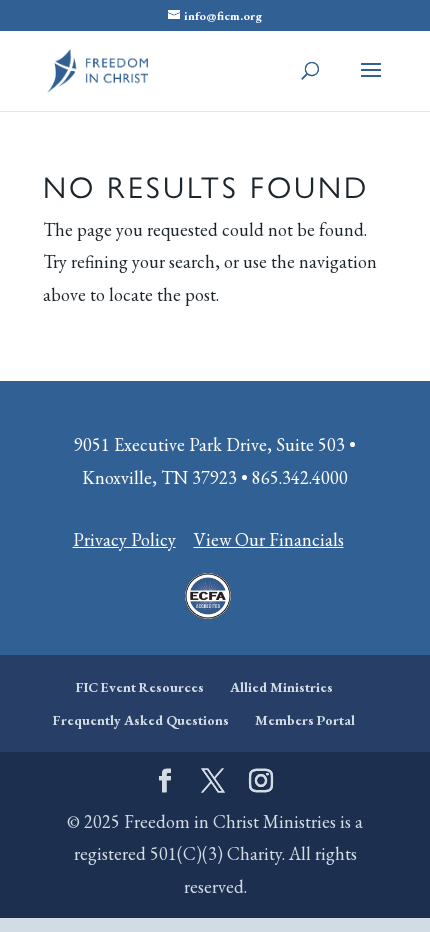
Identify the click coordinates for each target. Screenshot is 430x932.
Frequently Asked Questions (141, 720)
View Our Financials (269, 539)
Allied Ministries (281, 687)
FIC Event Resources (140, 687)
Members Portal (305, 720)
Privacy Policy (124, 539)
